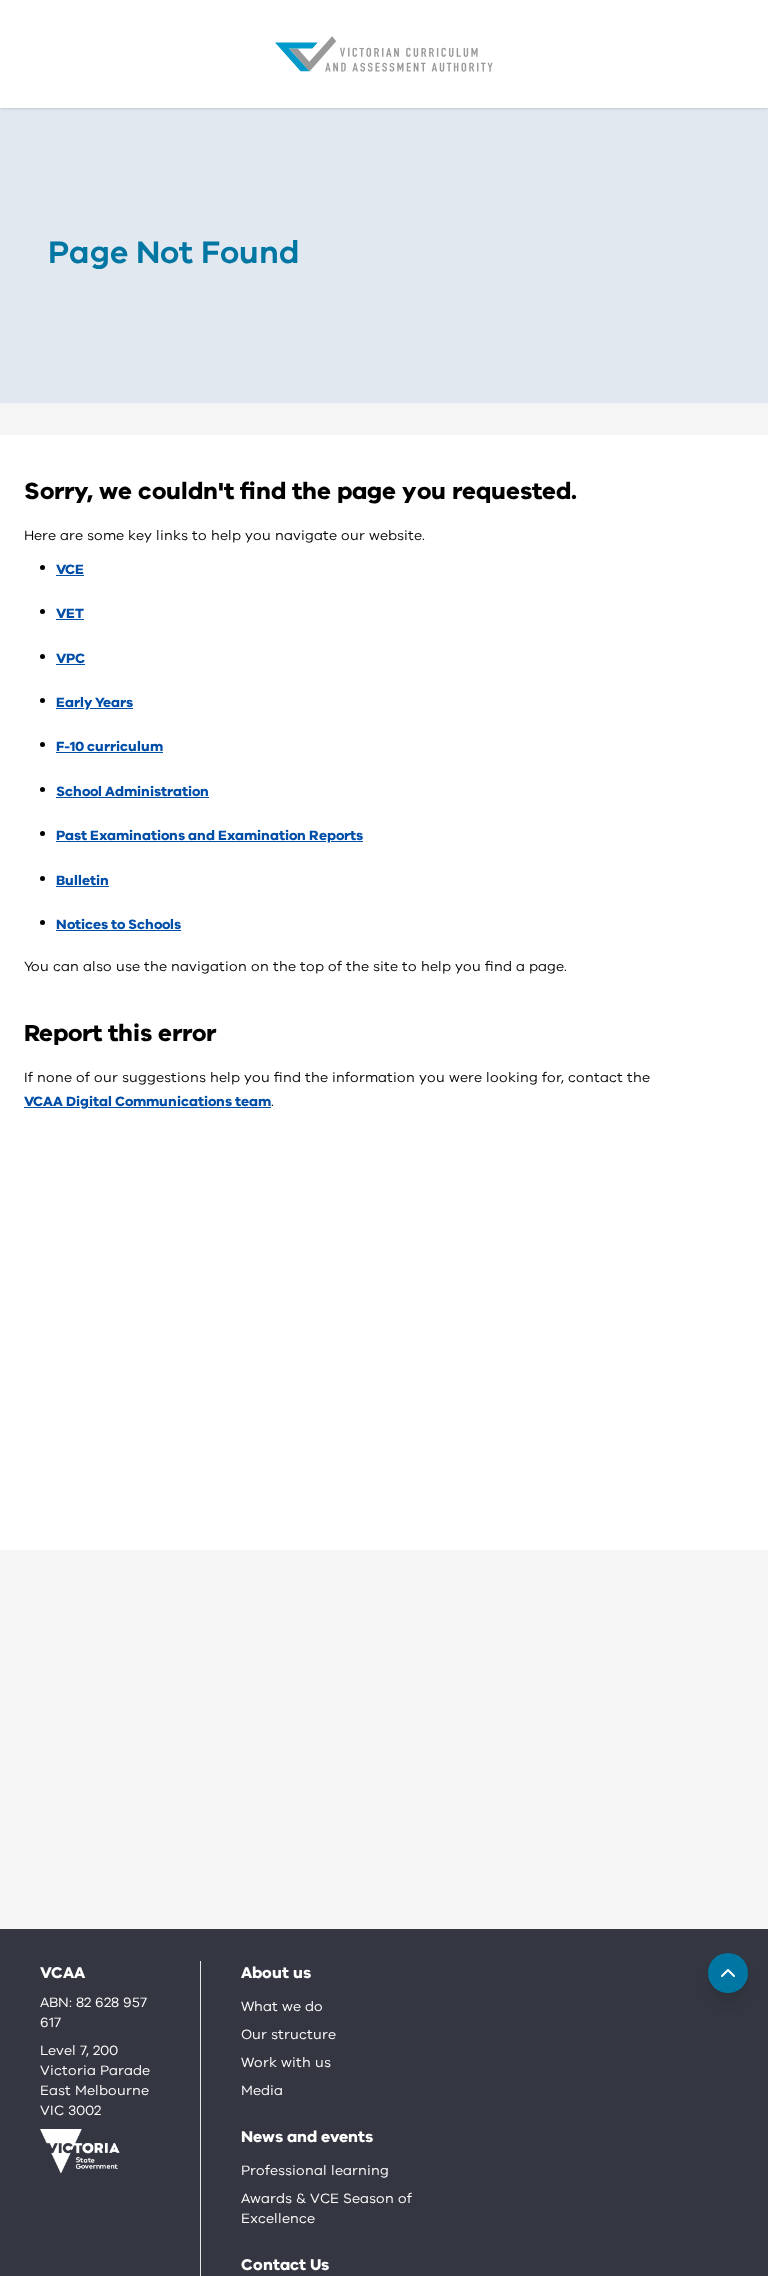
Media (262, 2090)
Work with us (286, 2062)
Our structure (288, 2034)
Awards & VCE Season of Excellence (326, 2208)
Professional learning (315, 2170)
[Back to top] (728, 1973)
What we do (282, 2006)
